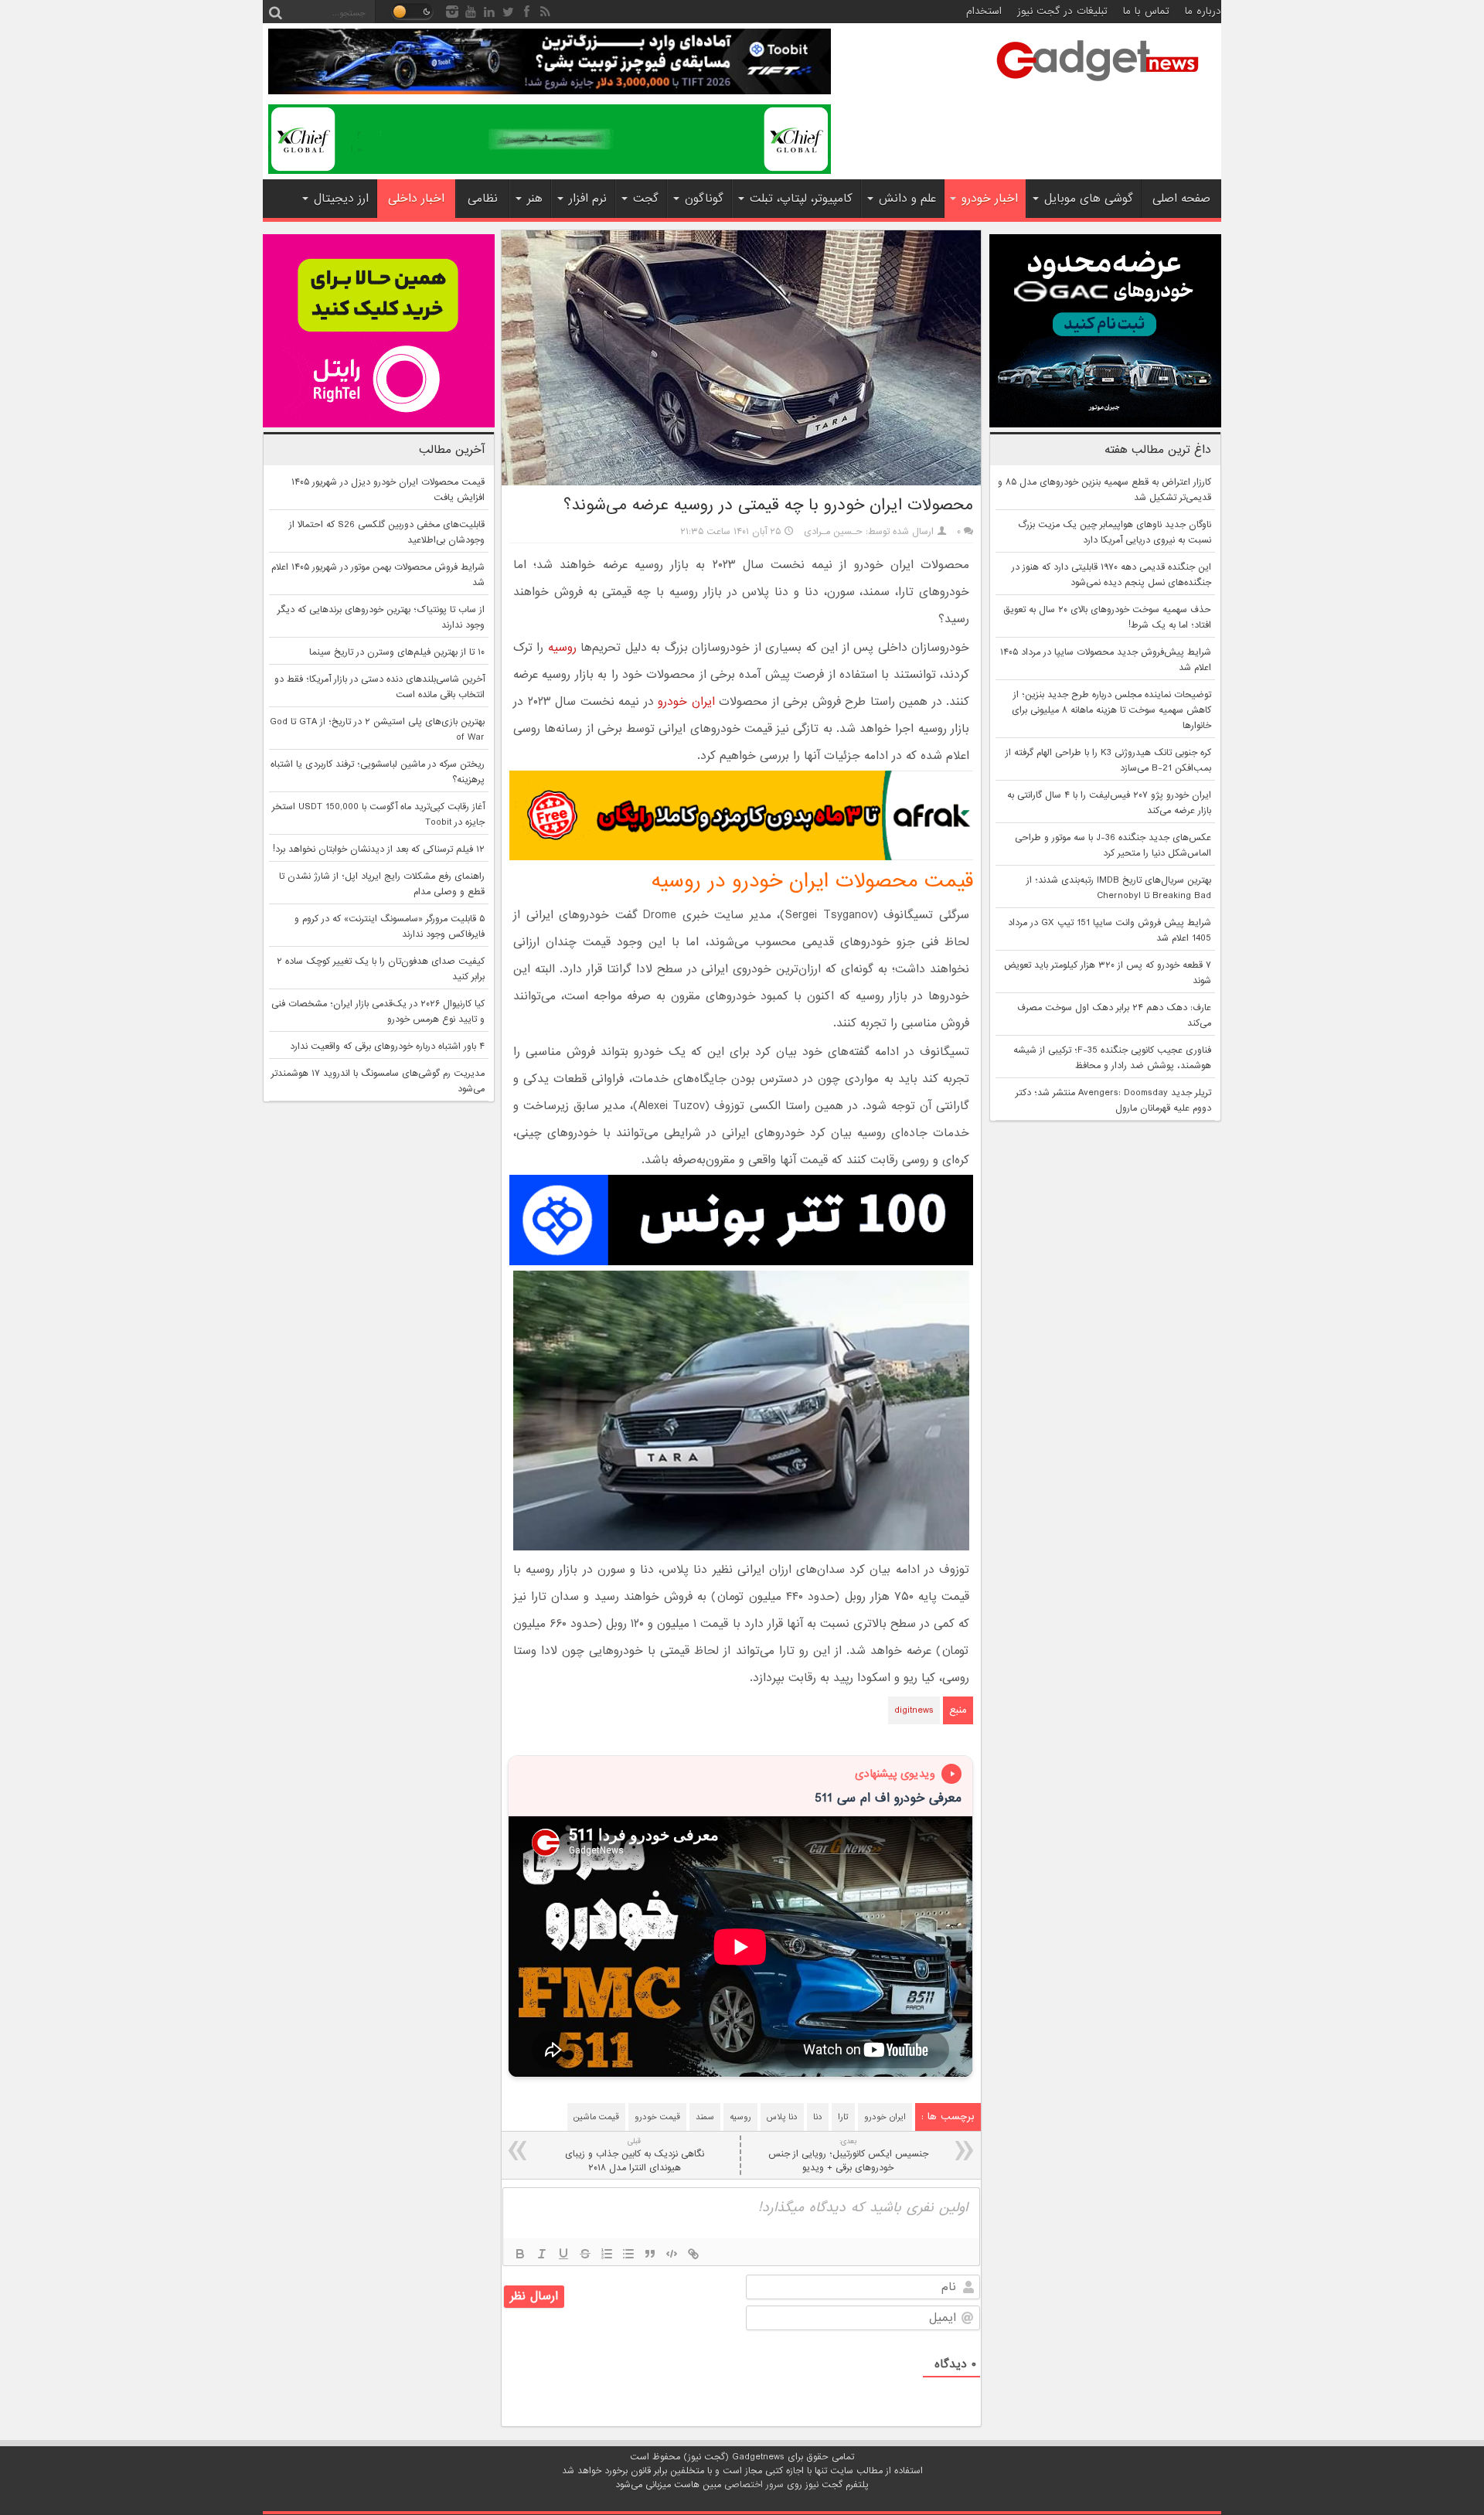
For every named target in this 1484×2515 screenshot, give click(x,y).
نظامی (483, 199)
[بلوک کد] (672, 2254)
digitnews (914, 1710)
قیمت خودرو (657, 2117)
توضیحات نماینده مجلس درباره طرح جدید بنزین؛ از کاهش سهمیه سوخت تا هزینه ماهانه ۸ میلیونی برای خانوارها (1111, 710)
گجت (646, 199)
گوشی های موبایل (1089, 199)
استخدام (984, 11)
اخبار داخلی (416, 199)
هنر (535, 199)
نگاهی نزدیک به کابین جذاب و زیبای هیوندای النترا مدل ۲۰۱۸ (635, 2155)
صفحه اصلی (1181, 199)
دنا (818, 2117)
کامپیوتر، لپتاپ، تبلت (801, 199)
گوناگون (704, 199)
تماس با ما (1146, 11)
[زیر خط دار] (563, 2254)
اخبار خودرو (990, 199)
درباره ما (1203, 11)
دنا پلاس (782, 2117)
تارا (843, 2117)
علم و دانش (907, 199)
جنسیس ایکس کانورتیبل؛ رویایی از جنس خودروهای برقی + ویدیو (848, 2155)
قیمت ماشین (596, 2117)
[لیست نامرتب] (628, 2254)
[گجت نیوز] (1098, 86)
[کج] (542, 2254)
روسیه (562, 648)
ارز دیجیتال (341, 199)
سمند (705, 2117)
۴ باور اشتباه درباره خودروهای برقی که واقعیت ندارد (387, 1046)
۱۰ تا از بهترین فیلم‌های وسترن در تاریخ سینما (397, 652)
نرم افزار (588, 199)
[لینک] (693, 2254)
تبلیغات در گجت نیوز (1062, 11)
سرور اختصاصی (754, 2485)
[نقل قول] (650, 2254)
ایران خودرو (686, 702)
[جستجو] (275, 12)
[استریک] (585, 2254)
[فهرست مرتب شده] (607, 2254)
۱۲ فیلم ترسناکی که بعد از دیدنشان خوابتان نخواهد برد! (379, 849)
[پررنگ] (520, 2254)
